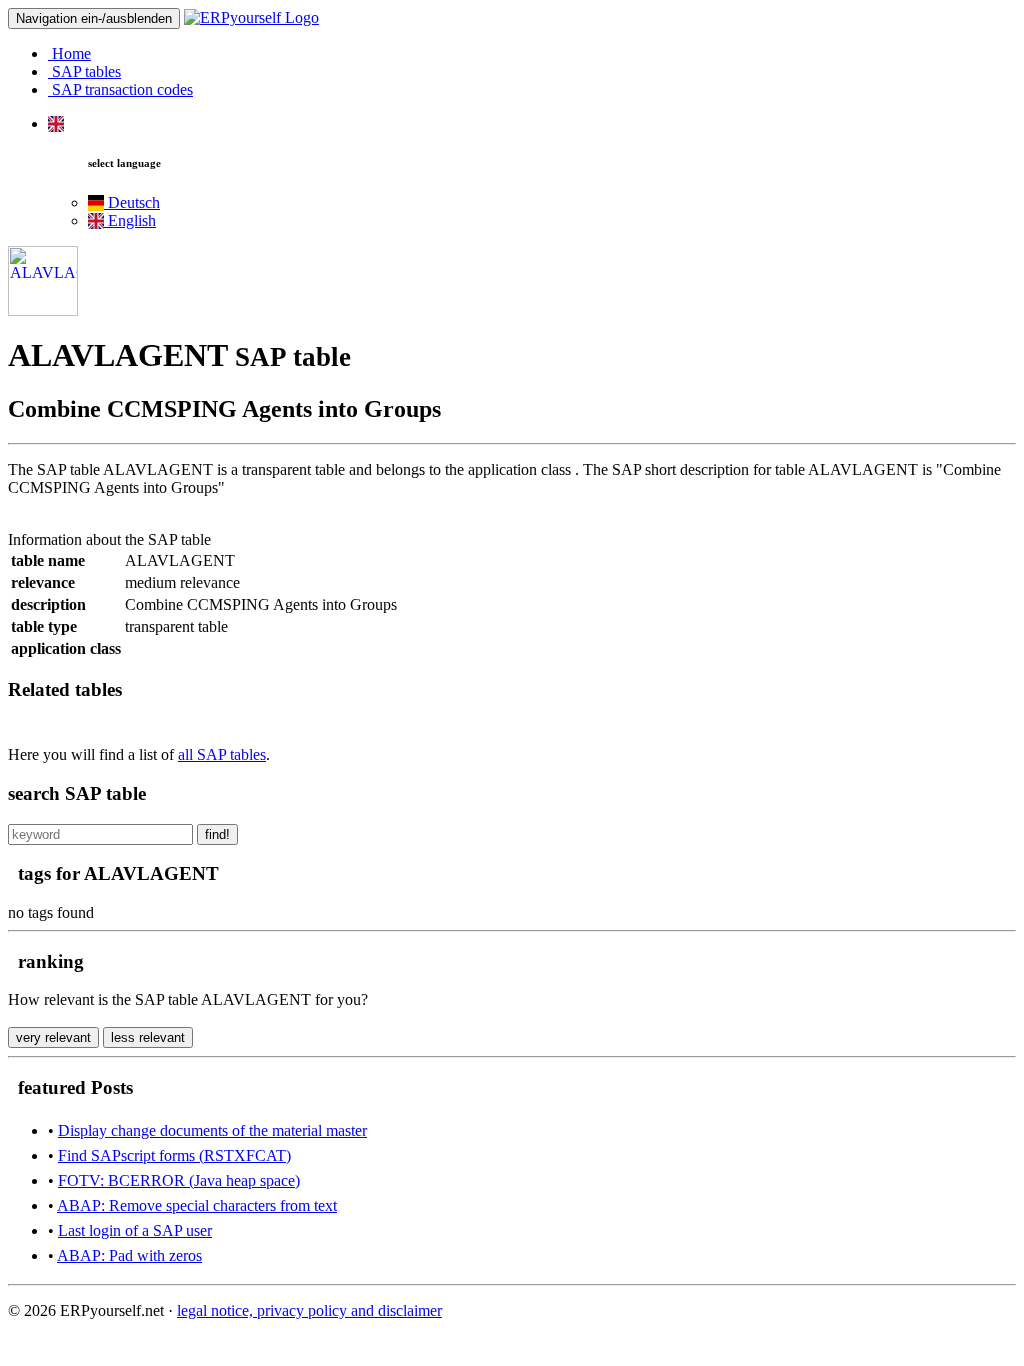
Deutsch (132, 202)
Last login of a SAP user (135, 1230)
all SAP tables (222, 754)
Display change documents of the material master (212, 1130)
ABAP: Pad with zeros (129, 1255)
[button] (56, 123)
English (130, 220)
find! (217, 834)
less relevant (148, 1037)
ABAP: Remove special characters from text (197, 1205)
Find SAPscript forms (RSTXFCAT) (174, 1155)
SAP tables (84, 71)
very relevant (53, 1037)
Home (69, 53)
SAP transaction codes (120, 89)
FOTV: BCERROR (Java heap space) (179, 1180)
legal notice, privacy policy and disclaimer (309, 1310)
